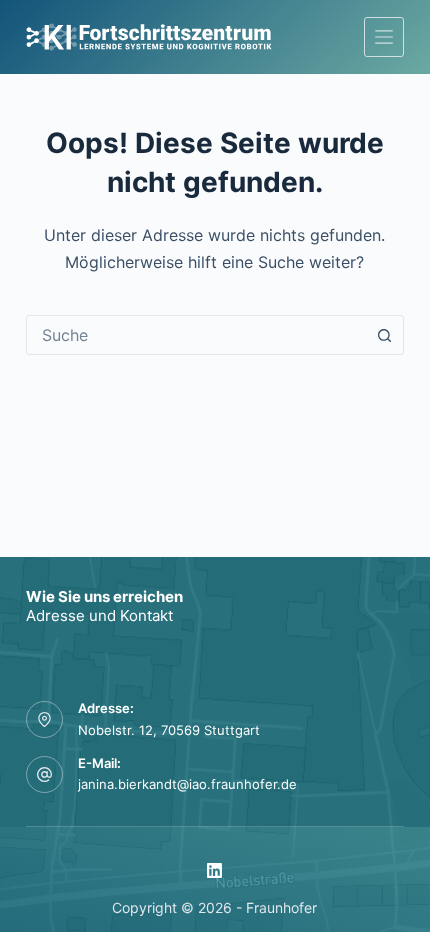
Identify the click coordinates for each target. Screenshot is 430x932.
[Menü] (384, 37)
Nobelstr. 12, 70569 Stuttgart (169, 730)
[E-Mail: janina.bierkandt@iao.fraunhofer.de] (45, 775)
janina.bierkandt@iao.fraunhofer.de (187, 784)
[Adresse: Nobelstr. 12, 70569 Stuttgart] (45, 720)
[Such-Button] (384, 335)
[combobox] (196, 335)
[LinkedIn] (214, 870)
